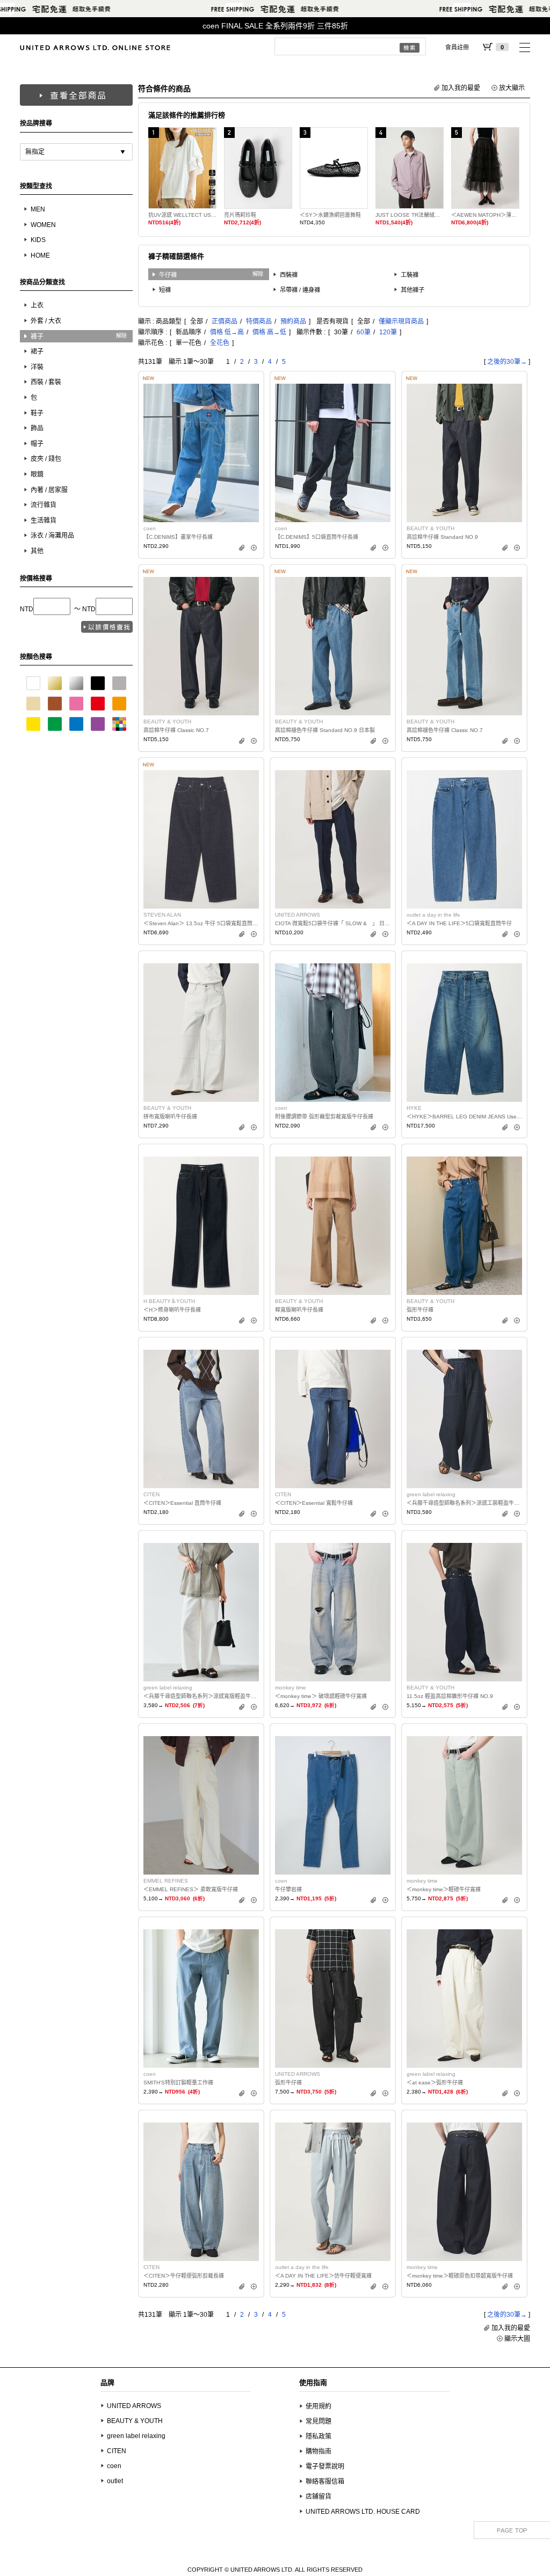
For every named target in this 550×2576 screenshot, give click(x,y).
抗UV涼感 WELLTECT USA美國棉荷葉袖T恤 (182, 215)
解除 (121, 336)
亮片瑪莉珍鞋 (240, 215)
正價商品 (225, 321)
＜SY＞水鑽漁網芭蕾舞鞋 (330, 215)
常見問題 (319, 2421)
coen (114, 2466)
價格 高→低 (269, 332)
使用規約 (319, 2406)
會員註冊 (457, 47)
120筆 (388, 332)
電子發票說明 (325, 2467)
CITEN (117, 2451)
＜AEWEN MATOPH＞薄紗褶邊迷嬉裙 (485, 215)
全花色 (220, 343)
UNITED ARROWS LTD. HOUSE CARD (363, 2512)
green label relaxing (136, 2436)
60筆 (364, 332)
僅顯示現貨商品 (401, 321)
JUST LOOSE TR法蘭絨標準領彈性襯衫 (410, 215)
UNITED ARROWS (134, 2406)
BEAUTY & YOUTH (135, 2421)
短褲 (165, 290)
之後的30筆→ (507, 362)
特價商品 (259, 321)
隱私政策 (319, 2436)
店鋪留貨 (319, 2497)
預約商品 (293, 321)
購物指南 (319, 2451)
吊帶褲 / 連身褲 (300, 290)
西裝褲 (289, 275)
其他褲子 (412, 290)
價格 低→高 (227, 332)
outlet (115, 2481)
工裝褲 (410, 275)
